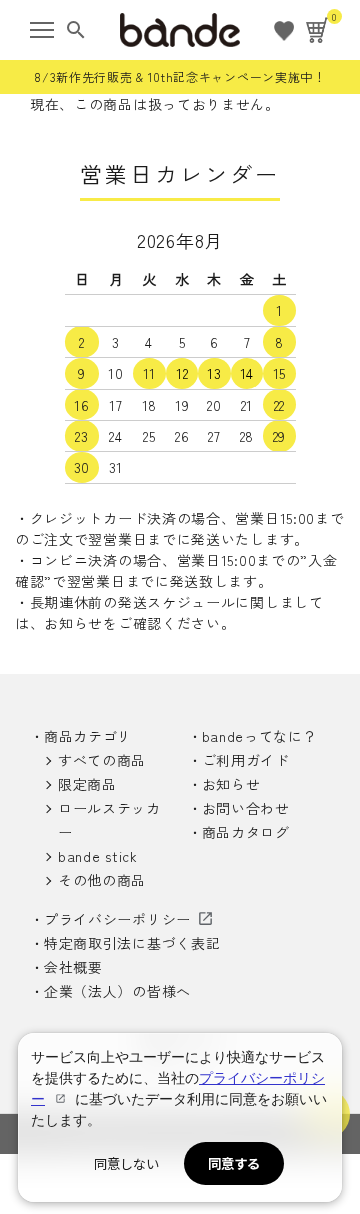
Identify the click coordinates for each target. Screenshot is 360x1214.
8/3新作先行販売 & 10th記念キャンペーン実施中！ (180, 76)
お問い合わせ (246, 808)
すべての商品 (102, 760)
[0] (318, 30)
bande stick (98, 856)
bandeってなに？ (260, 736)
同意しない (126, 1163)
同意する (234, 1163)
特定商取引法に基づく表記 (132, 943)
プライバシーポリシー (117, 919)
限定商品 (87, 784)
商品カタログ (246, 832)
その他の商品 (102, 880)
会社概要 (73, 967)
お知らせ (231, 784)
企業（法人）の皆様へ (117, 991)
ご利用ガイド (246, 760)
